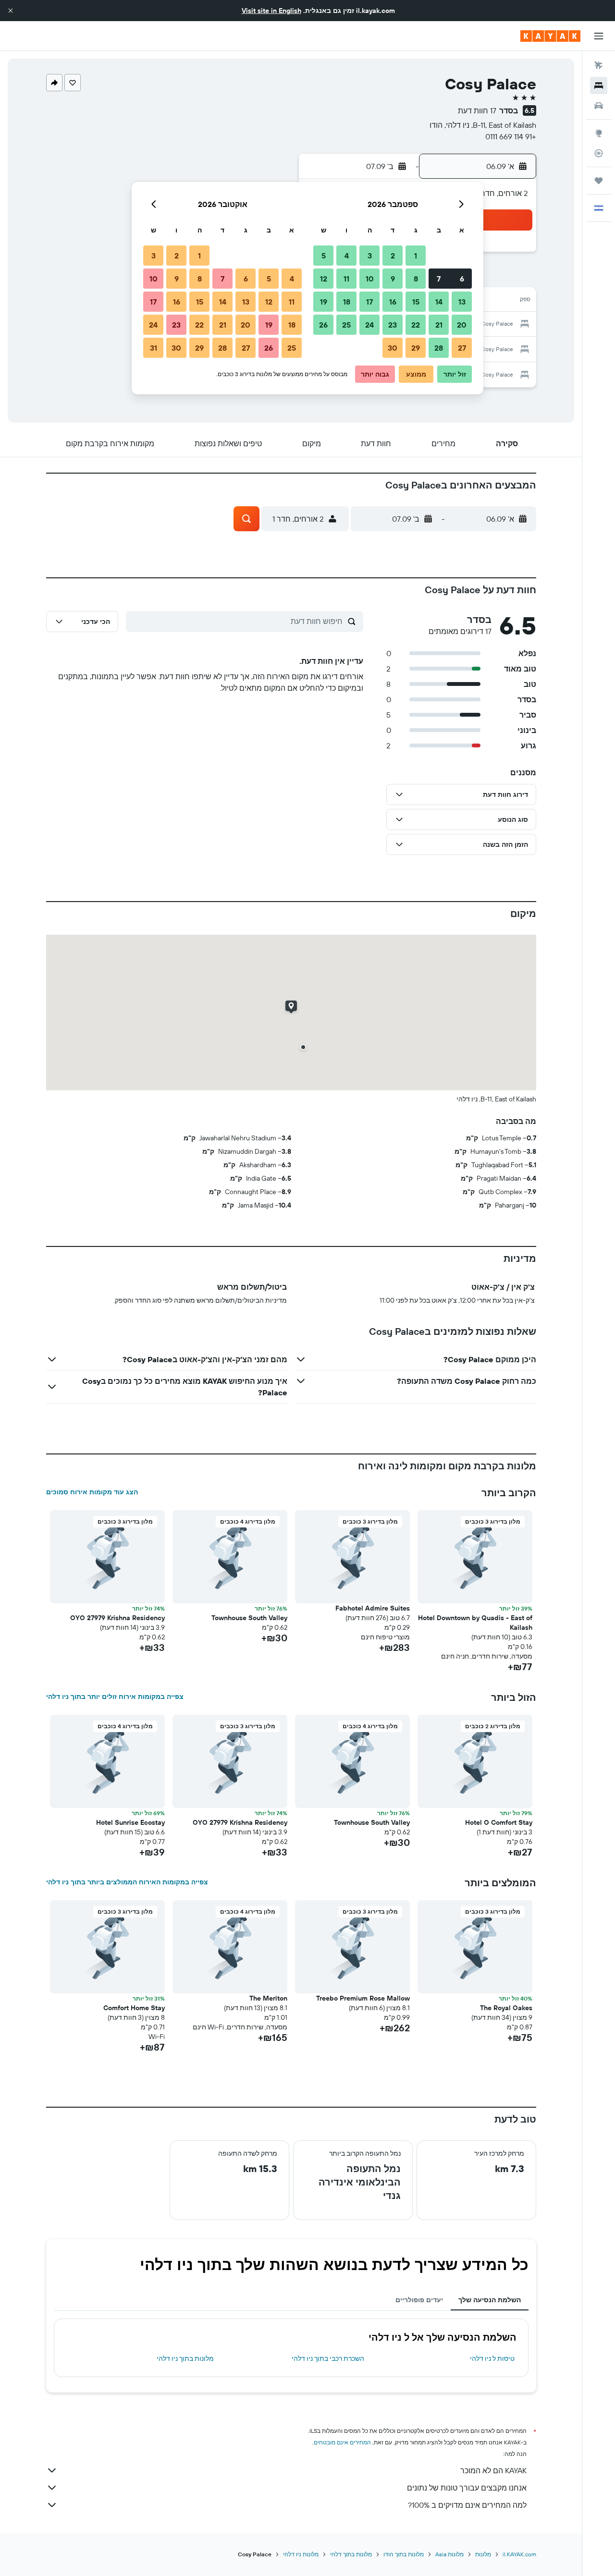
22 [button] (416, 325)
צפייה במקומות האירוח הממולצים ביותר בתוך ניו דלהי (127, 1882)
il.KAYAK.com (519, 2554)
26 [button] (323, 325)
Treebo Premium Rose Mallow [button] (363, 1998)
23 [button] (393, 325)
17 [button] (369, 302)
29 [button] (416, 348)
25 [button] (346, 325)
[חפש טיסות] (599, 65)
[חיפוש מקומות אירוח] (599, 85)
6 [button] (462, 279)
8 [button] (416, 279)
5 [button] (324, 256)
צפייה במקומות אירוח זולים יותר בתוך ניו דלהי (115, 1697)
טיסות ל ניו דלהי (492, 2358)
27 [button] (462, 348)
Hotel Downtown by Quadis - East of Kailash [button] (475, 1623)
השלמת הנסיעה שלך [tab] (490, 2300)
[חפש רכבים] (599, 106)
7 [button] (439, 279)
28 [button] (439, 348)
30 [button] (393, 348)
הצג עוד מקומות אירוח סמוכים (92, 1492)
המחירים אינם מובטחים (342, 2442)
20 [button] (462, 325)
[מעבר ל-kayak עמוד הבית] (550, 36)
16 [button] (393, 302)
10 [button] (370, 279)
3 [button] (370, 256)
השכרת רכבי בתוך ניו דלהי (328, 2358)
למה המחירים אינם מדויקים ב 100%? (467, 2505)
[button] (11, 11)
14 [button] (439, 302)
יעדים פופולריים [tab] (419, 2300)
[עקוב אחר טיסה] (599, 153)
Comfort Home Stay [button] (134, 2008)
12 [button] (324, 279)
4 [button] (347, 256)
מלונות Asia (449, 2554)
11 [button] (346, 279)
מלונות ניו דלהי (301, 2554)
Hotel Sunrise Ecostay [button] (130, 1822)
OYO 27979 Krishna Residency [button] (117, 1618)
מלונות (483, 2554)
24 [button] (369, 325)
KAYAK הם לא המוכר (493, 2470)
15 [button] (416, 302)
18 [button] (347, 302)
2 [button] (393, 256)
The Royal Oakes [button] (506, 2008)
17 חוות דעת (477, 110)
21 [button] (439, 325)
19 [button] (324, 302)
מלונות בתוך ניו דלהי (185, 2358)
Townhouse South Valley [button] (249, 1618)
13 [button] (462, 302)
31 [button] (154, 348)
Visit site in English (271, 11)
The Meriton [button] (268, 1998)
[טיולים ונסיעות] (599, 181)
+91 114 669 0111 (511, 136)
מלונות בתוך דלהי (351, 2554)
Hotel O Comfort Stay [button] (499, 1822)
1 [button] (416, 256)
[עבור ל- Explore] (599, 133)
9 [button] (393, 279)
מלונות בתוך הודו (404, 2554)
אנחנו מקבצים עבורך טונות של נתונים (467, 2488)
